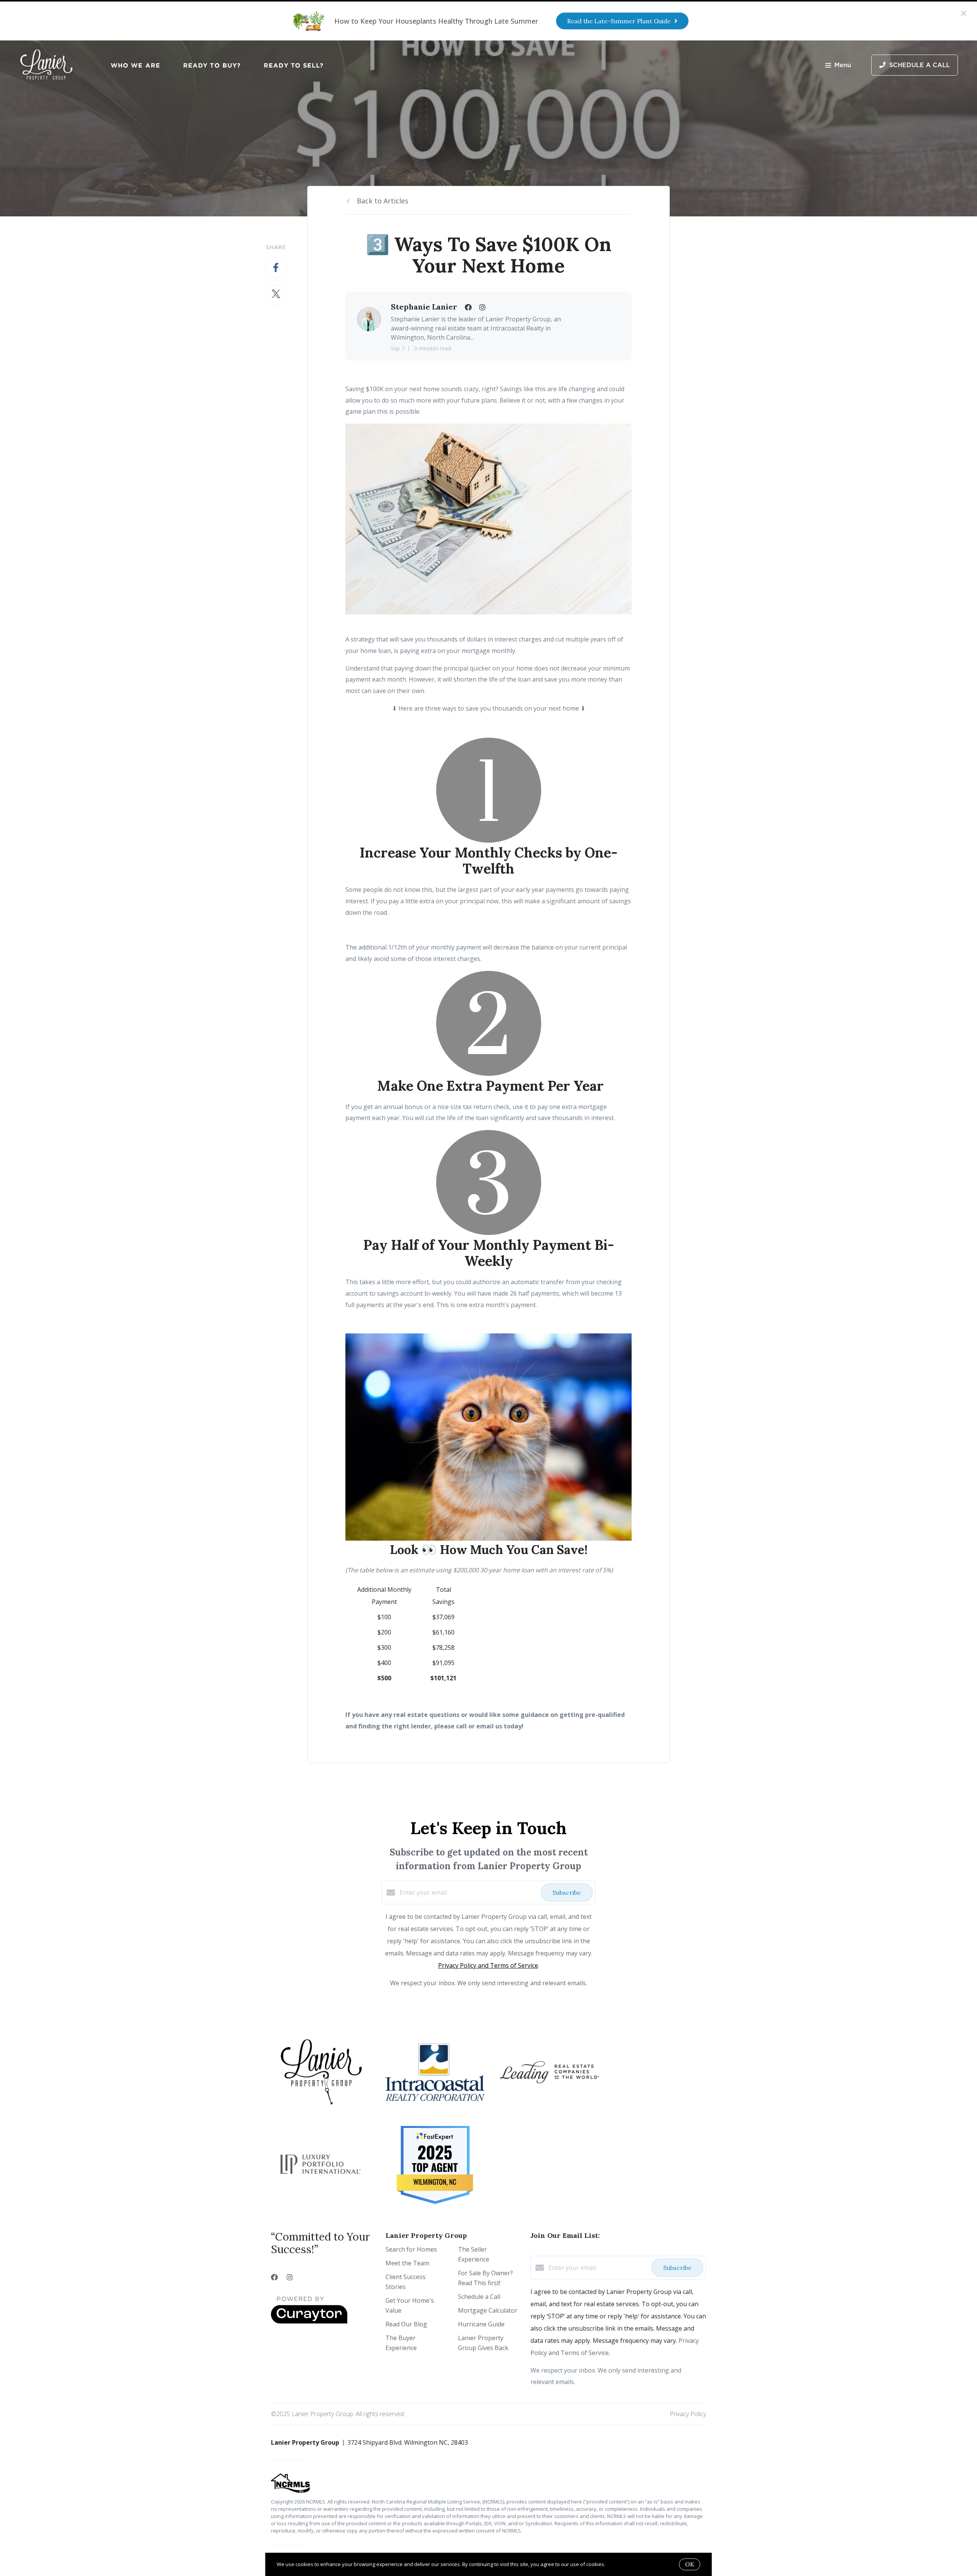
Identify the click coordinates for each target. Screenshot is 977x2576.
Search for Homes (411, 2249)
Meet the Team (407, 2263)
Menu (843, 65)
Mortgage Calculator (488, 2310)
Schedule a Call (479, 2297)
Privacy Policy (688, 2414)
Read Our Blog (406, 2324)
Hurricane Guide (481, 2324)
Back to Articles (383, 201)
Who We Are (135, 65)
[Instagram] (290, 2277)
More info (618, 2564)
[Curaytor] (309, 2321)
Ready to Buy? (212, 65)
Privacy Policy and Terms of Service (488, 1965)
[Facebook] (274, 2277)
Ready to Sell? (294, 65)
